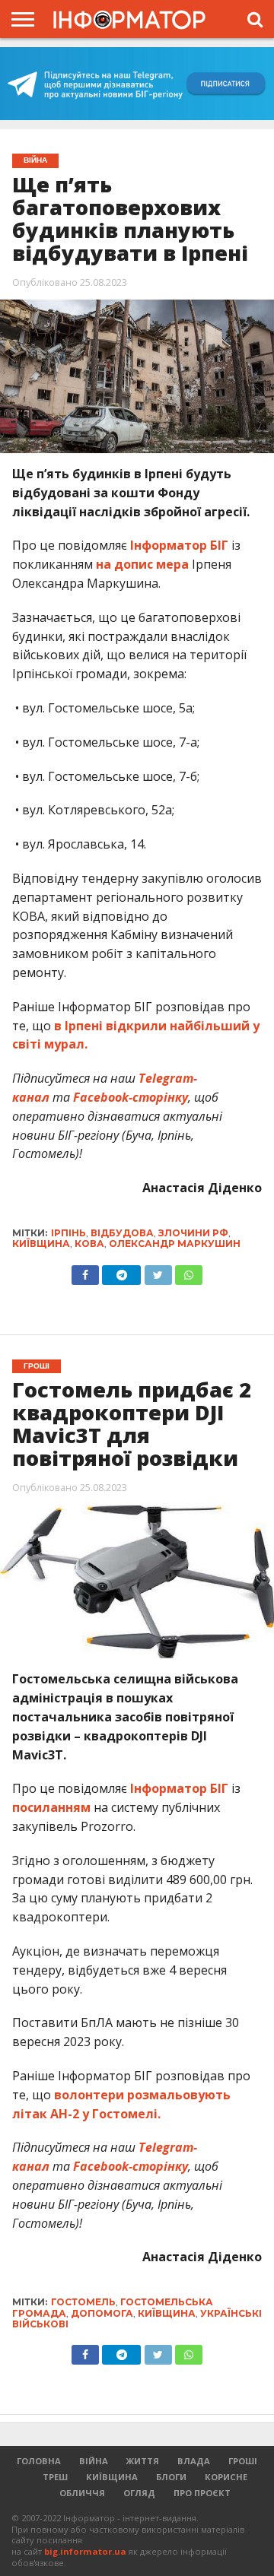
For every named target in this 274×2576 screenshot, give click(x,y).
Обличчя (82, 2493)
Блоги (171, 2477)
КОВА (89, 1244)
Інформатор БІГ (179, 545)
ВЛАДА (194, 2461)
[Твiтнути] (158, 1271)
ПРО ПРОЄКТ (202, 2493)
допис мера (151, 564)
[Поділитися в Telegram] (122, 1271)
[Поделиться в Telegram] (122, 2351)
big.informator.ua (85, 2551)
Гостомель (83, 2302)
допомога (102, 2313)
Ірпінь (68, 1233)
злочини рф (193, 1233)
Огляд (139, 2493)
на (105, 564)
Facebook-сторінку (131, 1097)
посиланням (51, 1807)
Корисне (226, 2477)
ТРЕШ (55, 2477)
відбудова (122, 1233)
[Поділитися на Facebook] (85, 1271)
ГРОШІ (243, 2461)
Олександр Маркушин (175, 1244)
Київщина (41, 1244)
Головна (39, 2461)
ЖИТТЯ (143, 2461)
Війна (94, 2461)
